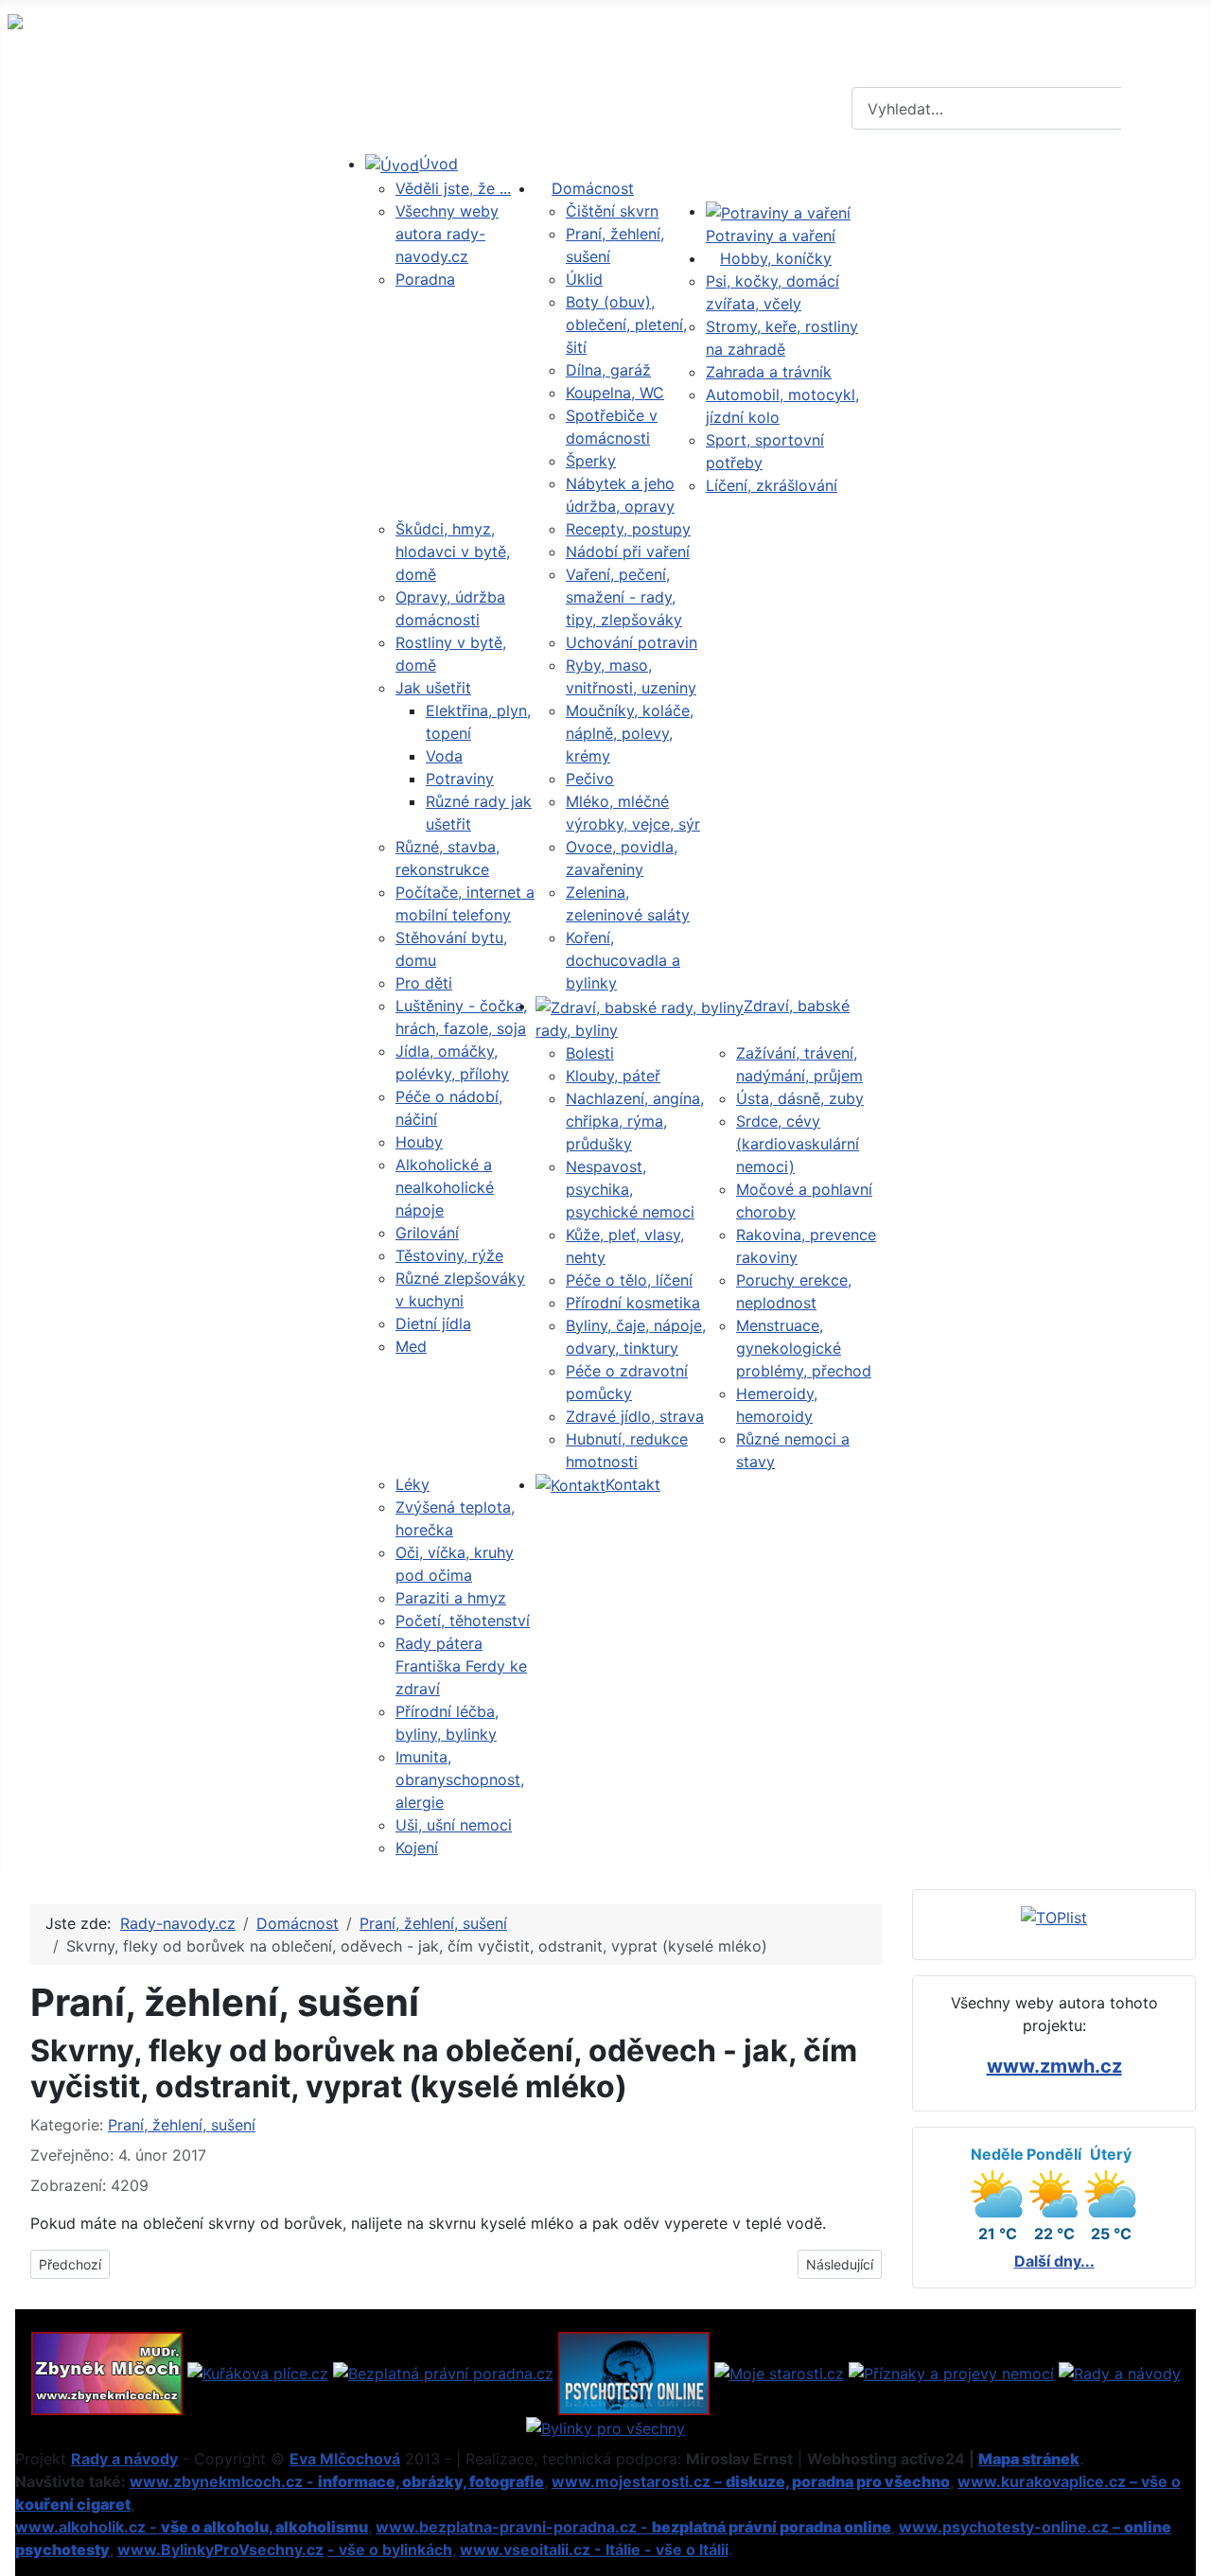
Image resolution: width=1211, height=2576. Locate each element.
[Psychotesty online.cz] (634, 2372)
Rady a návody (124, 2459)
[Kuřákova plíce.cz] (258, 2372)
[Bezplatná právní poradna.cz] (443, 2372)
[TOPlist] (1054, 1917)
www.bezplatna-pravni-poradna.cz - (633, 2527)
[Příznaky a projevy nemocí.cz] (951, 2372)
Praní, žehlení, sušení (182, 2125)
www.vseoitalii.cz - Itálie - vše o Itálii (594, 2550)
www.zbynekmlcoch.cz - (337, 2481)
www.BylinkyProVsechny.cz (220, 2550)
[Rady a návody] (1120, 2372)
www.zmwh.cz (1054, 2066)
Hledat (1164, 109)
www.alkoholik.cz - (192, 2527)
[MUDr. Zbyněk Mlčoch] (107, 2372)
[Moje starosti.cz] (779, 2372)
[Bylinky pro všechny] (605, 2427)
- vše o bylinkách (390, 2550)
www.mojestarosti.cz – (751, 2481)
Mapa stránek (1029, 2459)
